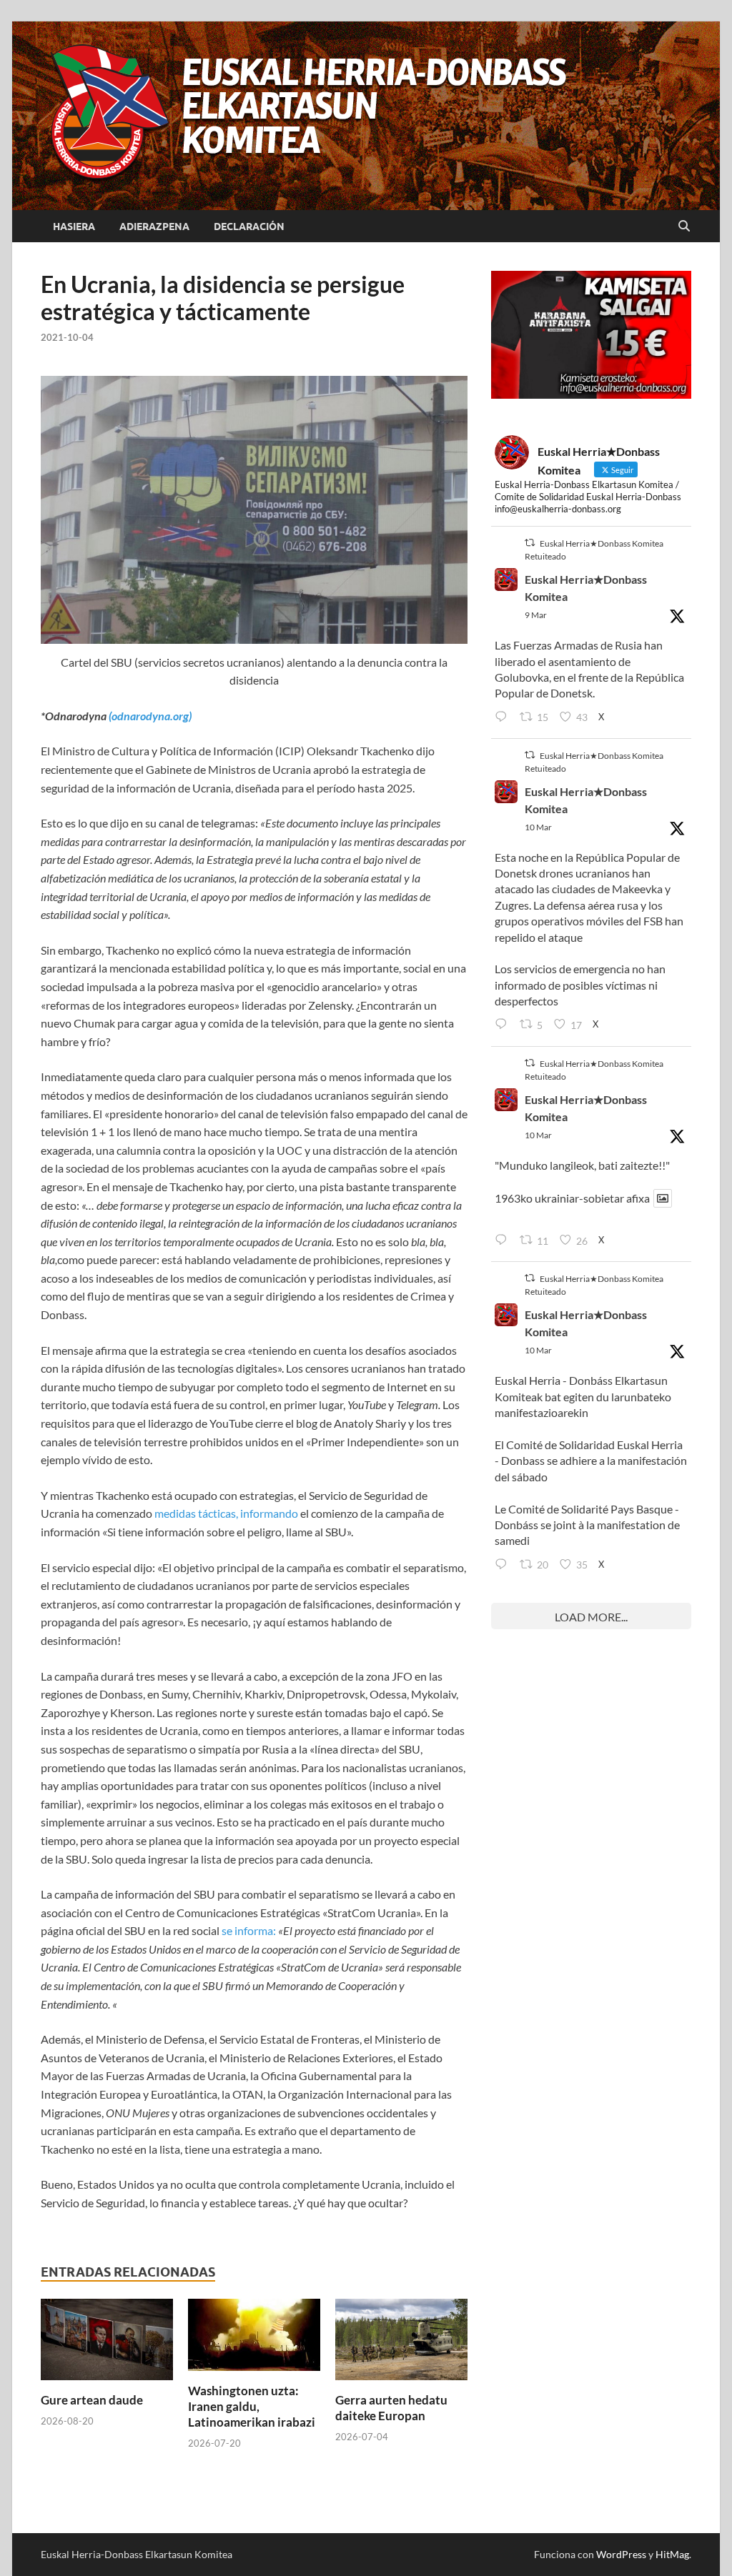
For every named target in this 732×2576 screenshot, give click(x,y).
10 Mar (538, 827)
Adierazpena (154, 227)
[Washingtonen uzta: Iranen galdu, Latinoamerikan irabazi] (254, 2339)
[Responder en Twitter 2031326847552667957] (504, 1565)
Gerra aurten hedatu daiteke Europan (391, 2408)
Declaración (249, 227)
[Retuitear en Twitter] (530, 543)
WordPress (621, 2554)
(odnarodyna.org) (149, 716)
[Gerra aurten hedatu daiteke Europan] (401, 2344)
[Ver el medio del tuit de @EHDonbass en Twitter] (663, 1198)
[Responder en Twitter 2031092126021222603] (504, 717)
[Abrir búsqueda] (684, 227)
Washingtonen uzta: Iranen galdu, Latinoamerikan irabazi (252, 2406)
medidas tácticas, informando (226, 1513)
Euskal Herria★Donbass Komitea (586, 588)
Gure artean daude (92, 2400)
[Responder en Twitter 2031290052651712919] (504, 1240)
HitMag (672, 2554)
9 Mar (536, 615)
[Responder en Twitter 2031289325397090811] (504, 1025)
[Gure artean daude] (107, 2344)
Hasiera (74, 227)
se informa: (249, 1930)
